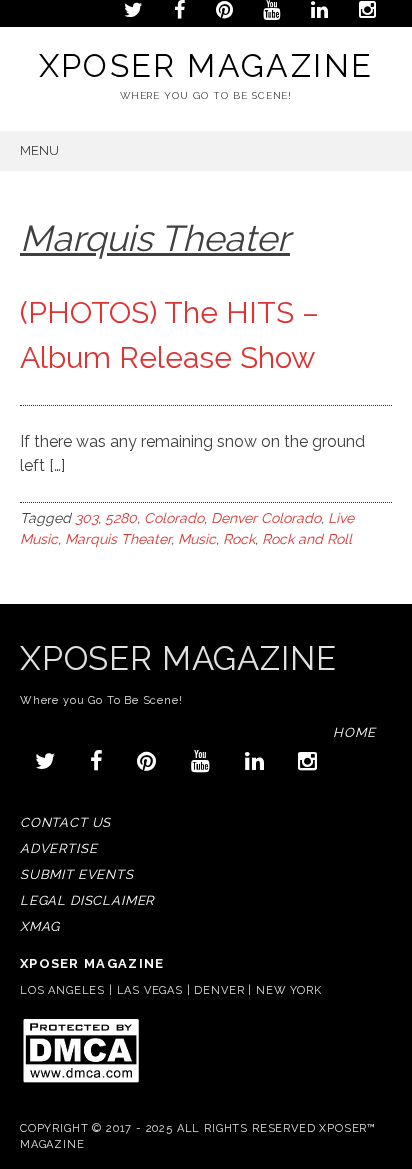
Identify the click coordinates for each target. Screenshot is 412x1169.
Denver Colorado (266, 518)
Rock (239, 539)
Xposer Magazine (206, 65)
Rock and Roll (307, 539)
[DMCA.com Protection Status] (80, 1081)
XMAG (40, 926)
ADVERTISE (58, 848)
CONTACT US (65, 822)
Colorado (174, 518)
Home (354, 732)
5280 (121, 518)
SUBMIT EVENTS (77, 874)
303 (86, 518)
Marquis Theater (118, 539)
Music (197, 539)
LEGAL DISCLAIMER (87, 900)
